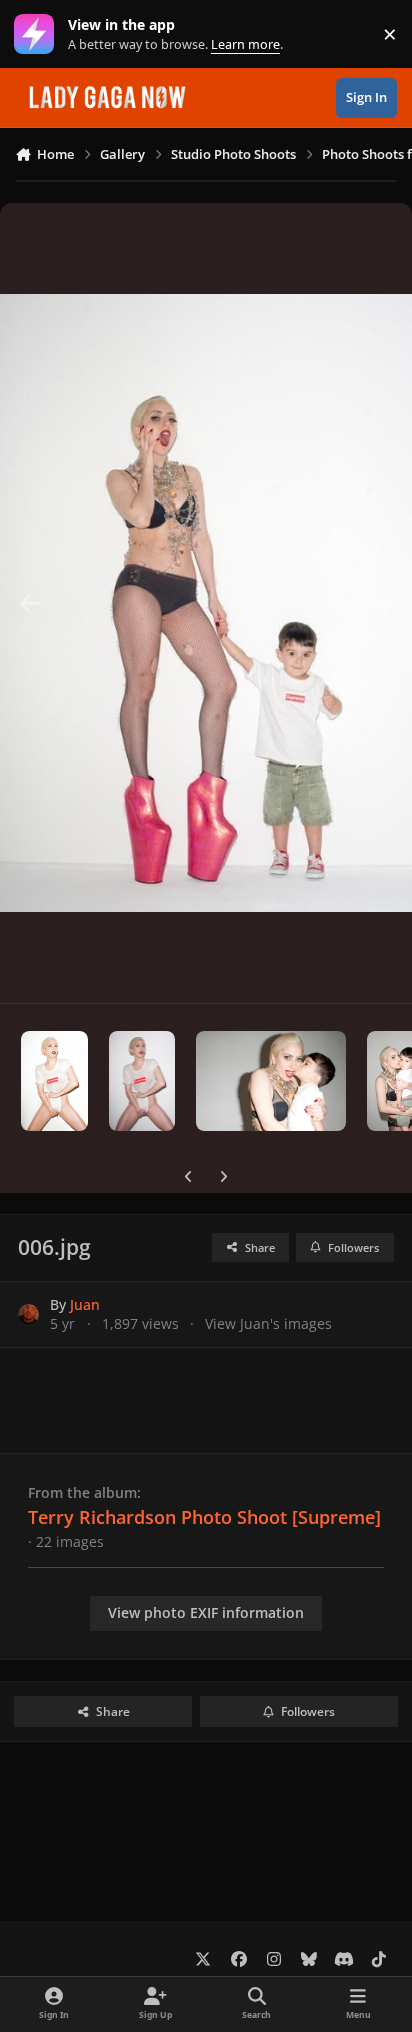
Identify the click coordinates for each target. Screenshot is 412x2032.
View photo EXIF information (206, 1612)
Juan (85, 1304)
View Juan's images (268, 1323)
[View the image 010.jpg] (54, 1081)
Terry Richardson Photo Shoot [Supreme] (204, 1517)
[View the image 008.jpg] (271, 1081)
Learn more (38, 34)
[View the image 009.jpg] (142, 1081)
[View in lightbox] (206, 603)
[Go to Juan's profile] (28, 1314)
